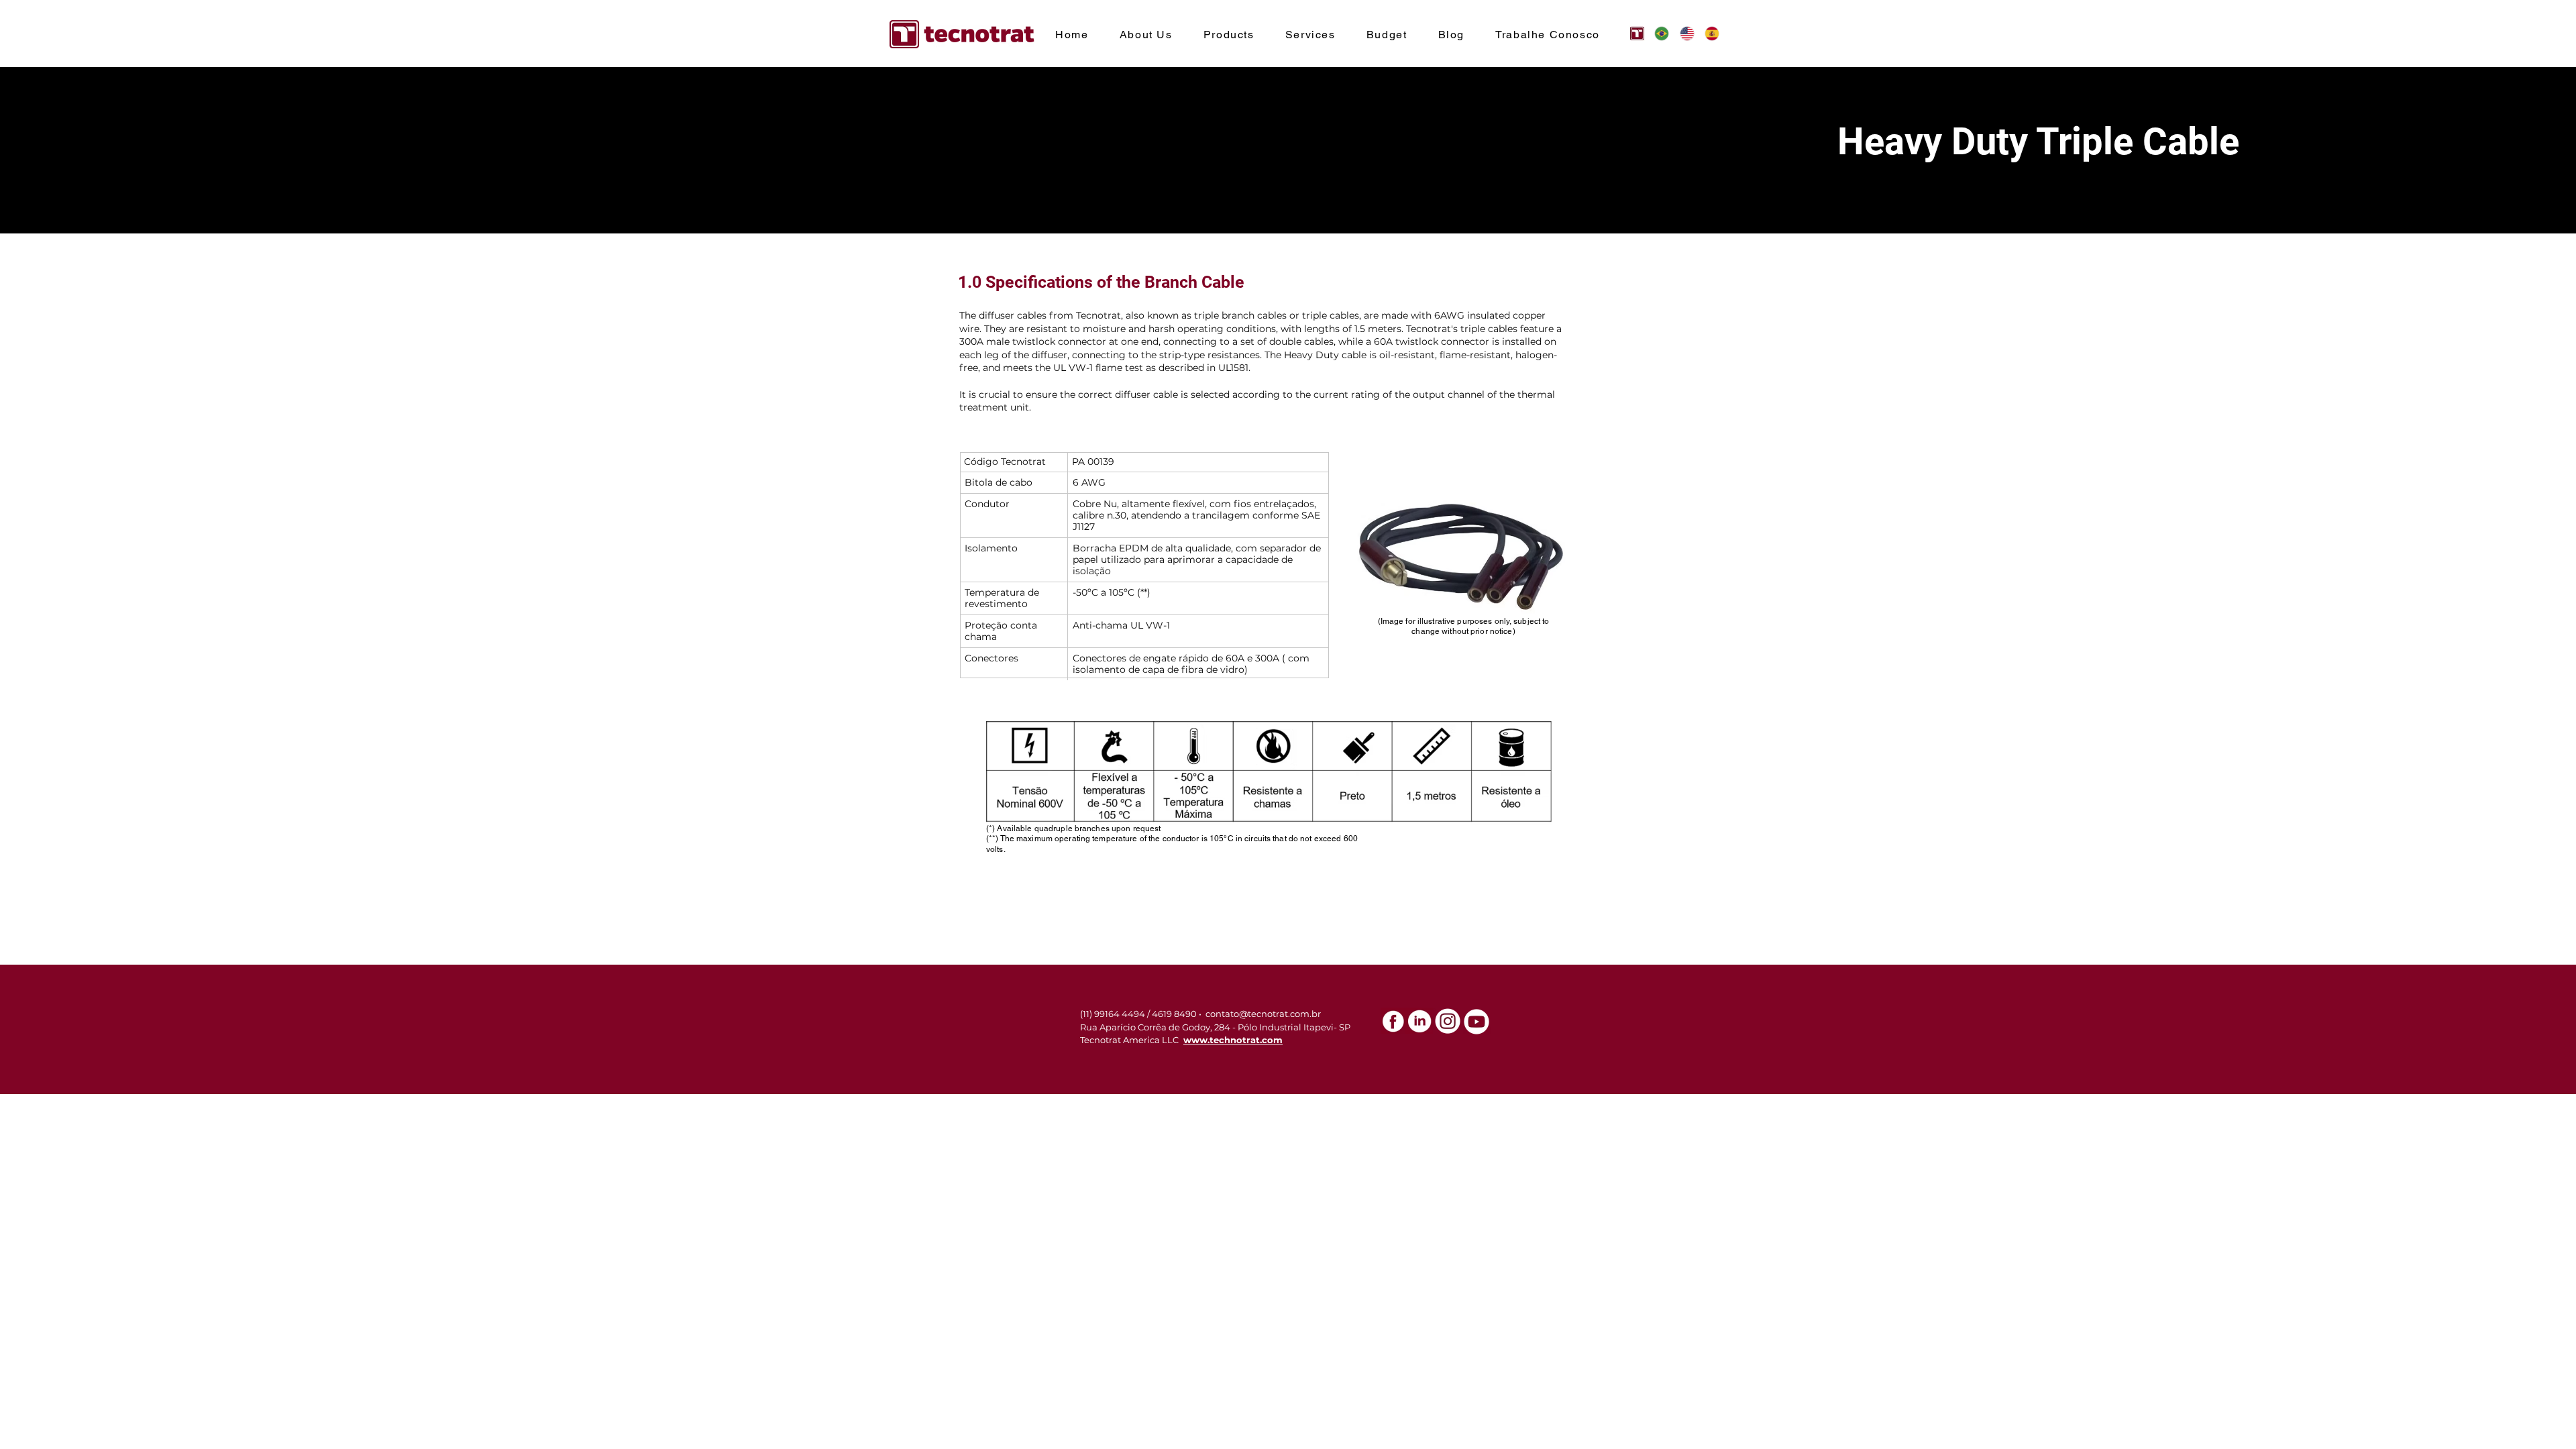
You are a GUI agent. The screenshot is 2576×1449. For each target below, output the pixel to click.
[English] (1682, 33)
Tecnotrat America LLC (1129, 1040)
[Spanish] (1707, 33)
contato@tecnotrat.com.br (1263, 1014)
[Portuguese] (1657, 33)
